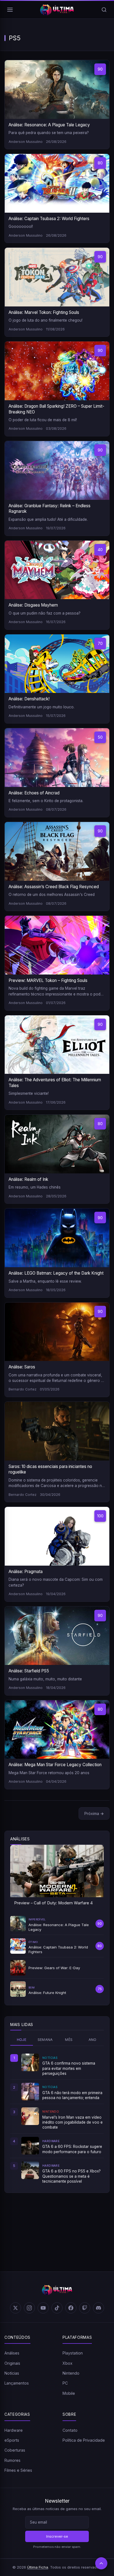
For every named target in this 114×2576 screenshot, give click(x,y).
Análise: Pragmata (26, 1572)
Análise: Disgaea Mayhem (33, 605)
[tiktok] (57, 2308)
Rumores (12, 2460)
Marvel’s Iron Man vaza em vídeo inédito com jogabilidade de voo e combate (72, 2122)
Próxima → (94, 1813)
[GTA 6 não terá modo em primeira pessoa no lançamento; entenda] (30, 2092)
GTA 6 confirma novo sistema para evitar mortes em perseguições (69, 2068)
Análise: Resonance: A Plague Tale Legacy (49, 125)
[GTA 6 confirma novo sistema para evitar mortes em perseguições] (30, 2062)
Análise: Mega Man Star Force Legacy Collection (55, 1765)
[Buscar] (104, 10)
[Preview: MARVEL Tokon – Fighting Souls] (57, 945)
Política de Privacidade (84, 2440)
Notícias (12, 2373)
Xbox (68, 2363)
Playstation (73, 2353)
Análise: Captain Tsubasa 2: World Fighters (49, 219)
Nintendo (71, 2373)
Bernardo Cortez (23, 1389)
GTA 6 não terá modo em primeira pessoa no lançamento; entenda (72, 2095)
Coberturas (15, 2450)
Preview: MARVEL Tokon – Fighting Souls (48, 980)
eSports (12, 2440)
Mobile (69, 2393)
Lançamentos (17, 2383)
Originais (12, 2363)
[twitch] (85, 2308)
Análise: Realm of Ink (28, 1179)
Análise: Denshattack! (29, 699)
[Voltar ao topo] (101, 2563)
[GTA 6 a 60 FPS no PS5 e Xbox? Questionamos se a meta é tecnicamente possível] (30, 2170)
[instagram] (29, 2308)
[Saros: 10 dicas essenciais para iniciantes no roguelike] (57, 1431)
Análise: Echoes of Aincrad (34, 793)
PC (65, 2383)
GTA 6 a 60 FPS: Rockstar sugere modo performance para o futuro (72, 2149)
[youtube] (43, 2308)
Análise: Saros (22, 1367)
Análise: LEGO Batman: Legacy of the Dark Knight (56, 1273)
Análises (12, 2353)
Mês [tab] (69, 2040)
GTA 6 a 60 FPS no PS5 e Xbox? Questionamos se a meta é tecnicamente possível (72, 2176)
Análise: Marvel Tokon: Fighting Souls (44, 312)
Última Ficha (38, 2567)
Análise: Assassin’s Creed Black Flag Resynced (54, 887)
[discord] (99, 2308)
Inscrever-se (57, 2536)
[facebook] (71, 2308)
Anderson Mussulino (26, 142)
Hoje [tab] (22, 2040)
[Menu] (10, 10)
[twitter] (15, 2308)
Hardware (14, 2430)
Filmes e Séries (18, 2470)
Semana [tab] (45, 2040)
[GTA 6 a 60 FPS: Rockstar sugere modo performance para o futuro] (30, 2146)
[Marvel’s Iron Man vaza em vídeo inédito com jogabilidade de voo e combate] (30, 2116)
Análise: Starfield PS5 (29, 1671)
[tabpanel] (57, 2119)
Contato (70, 2430)
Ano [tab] (93, 2040)
